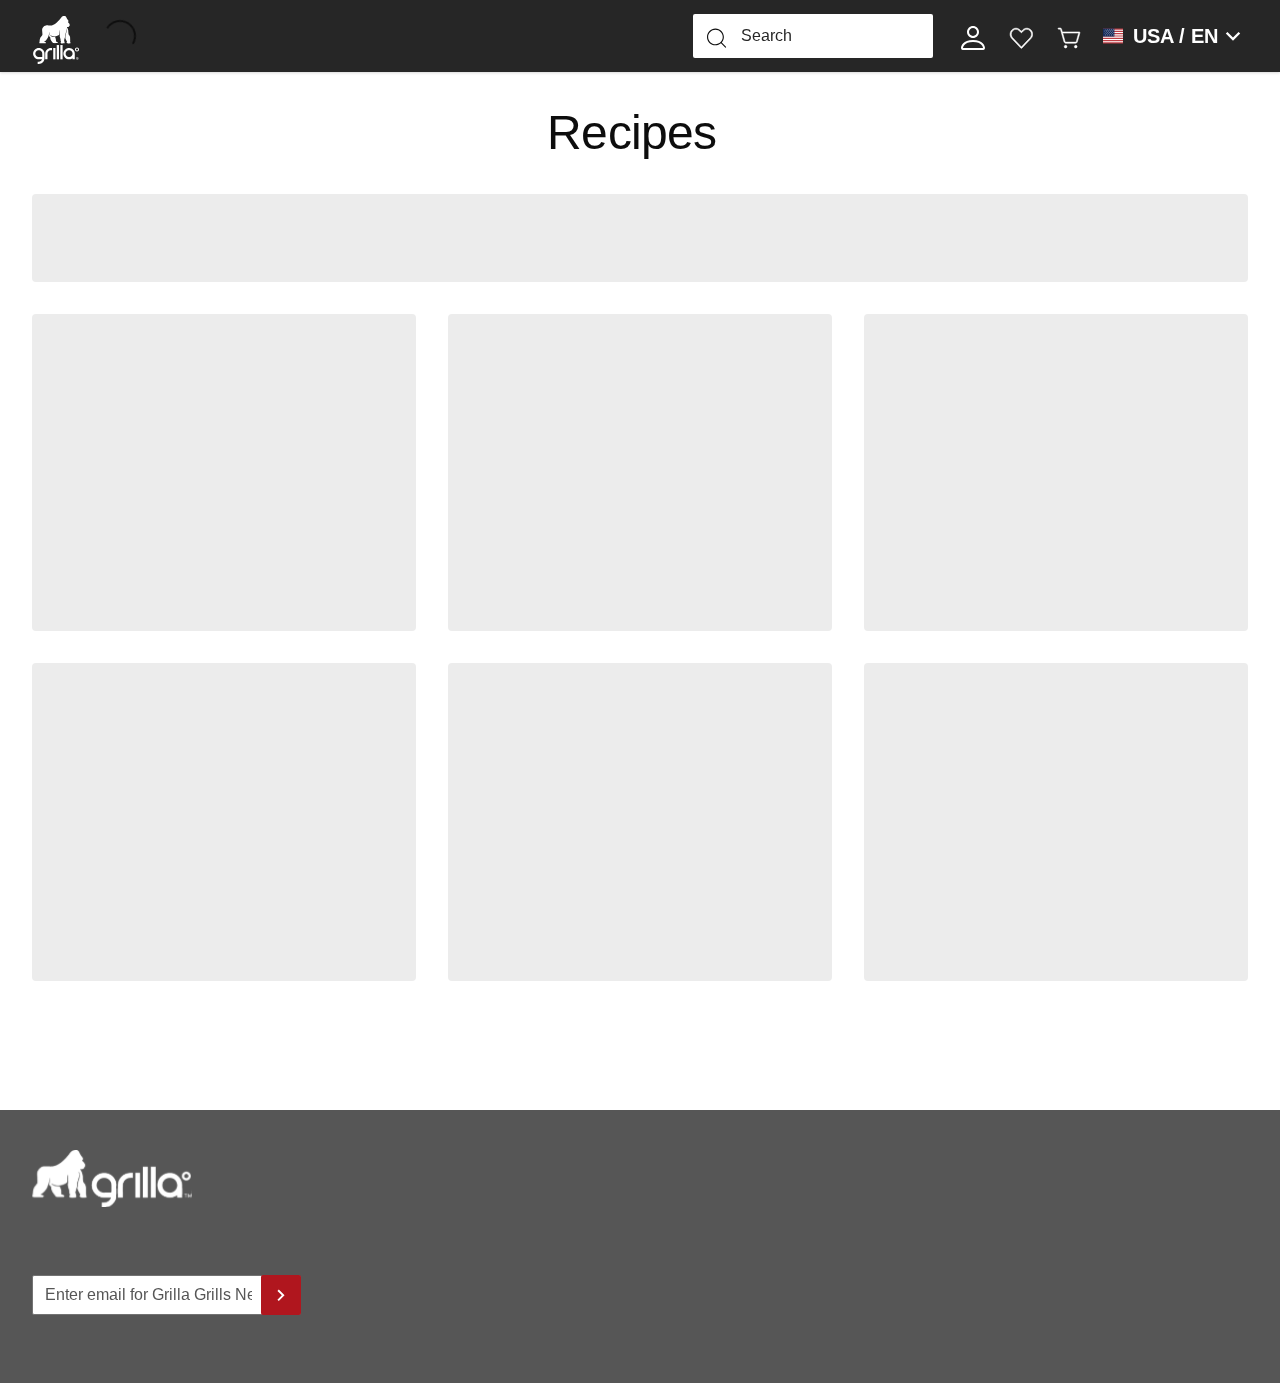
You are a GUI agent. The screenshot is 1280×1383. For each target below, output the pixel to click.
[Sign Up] (281, 1295)
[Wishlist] (1021, 36)
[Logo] (56, 36)
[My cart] (1069, 36)
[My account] (973, 36)
